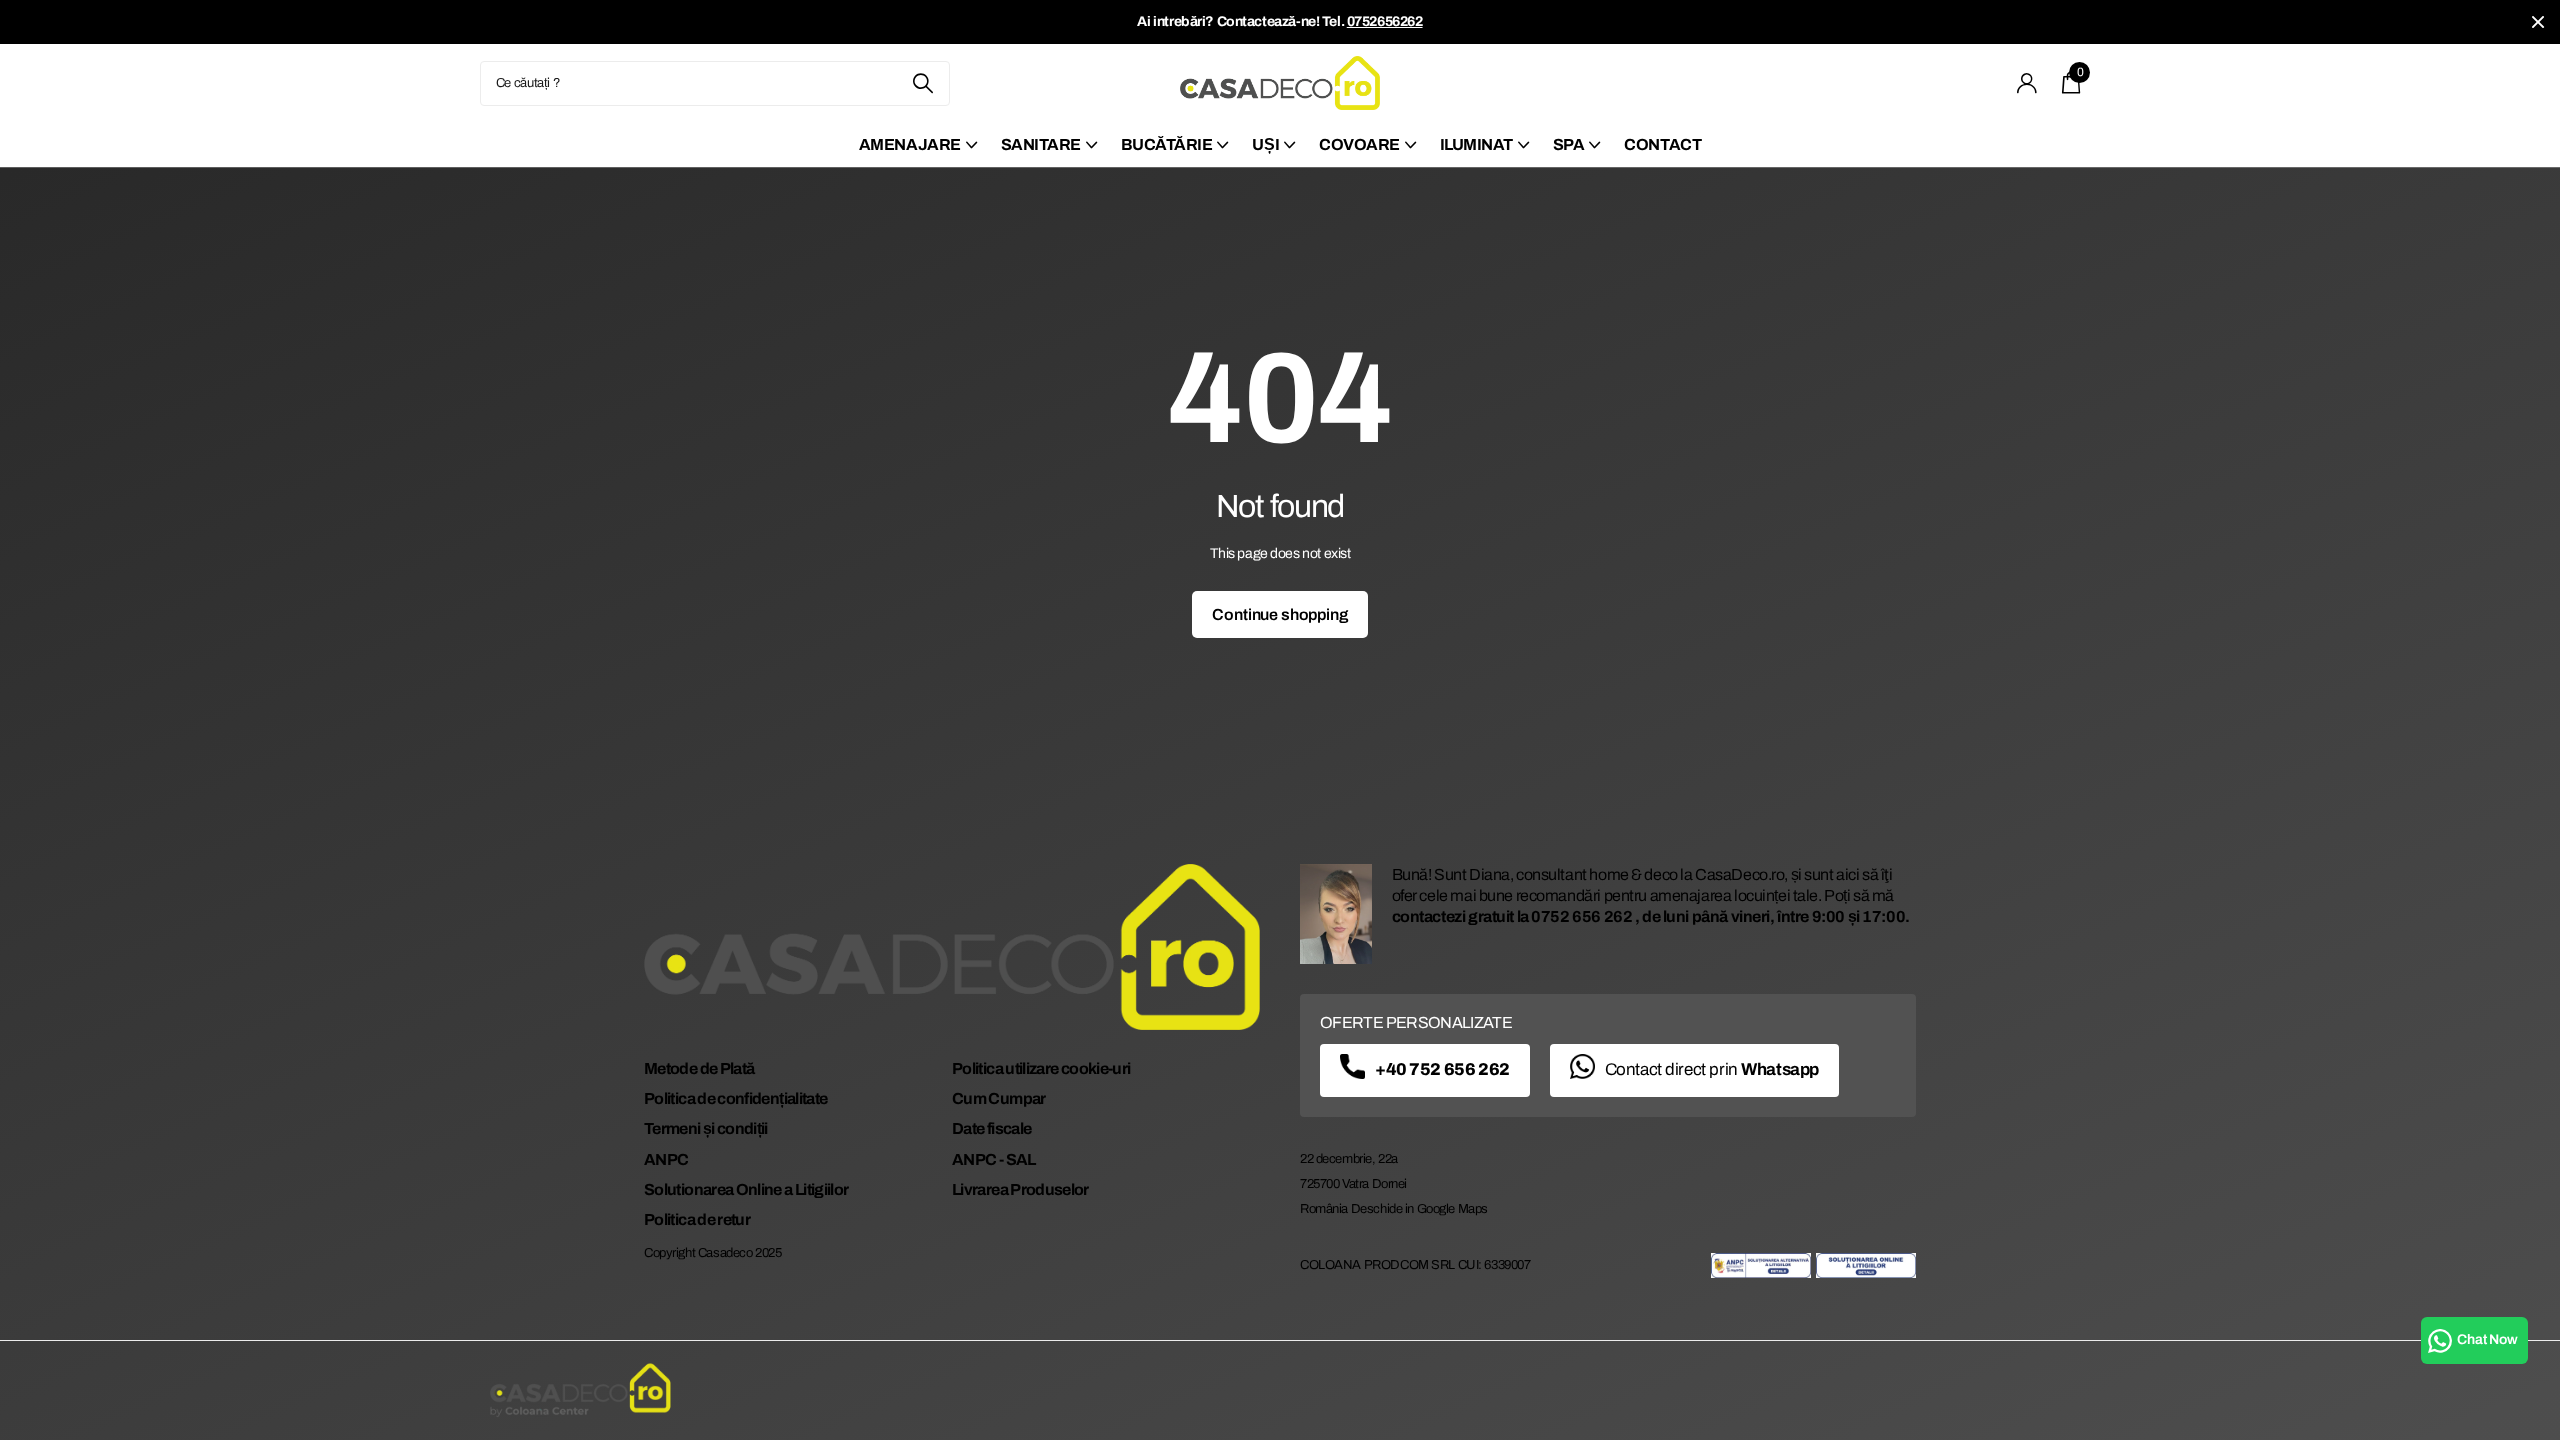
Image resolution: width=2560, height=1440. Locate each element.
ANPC (666, 1159)
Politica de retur (697, 1219)
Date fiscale (991, 1128)
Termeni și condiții (706, 1128)
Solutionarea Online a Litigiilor (746, 1189)
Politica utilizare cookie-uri (1041, 1068)
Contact (1662, 144)
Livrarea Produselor (1020, 1189)
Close (2538, 22)
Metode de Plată (699, 1068)
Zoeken (922, 83)
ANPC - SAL (994, 1159)
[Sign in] (2027, 83)
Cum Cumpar (999, 1098)
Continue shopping (1279, 614)
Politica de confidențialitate (735, 1098)
